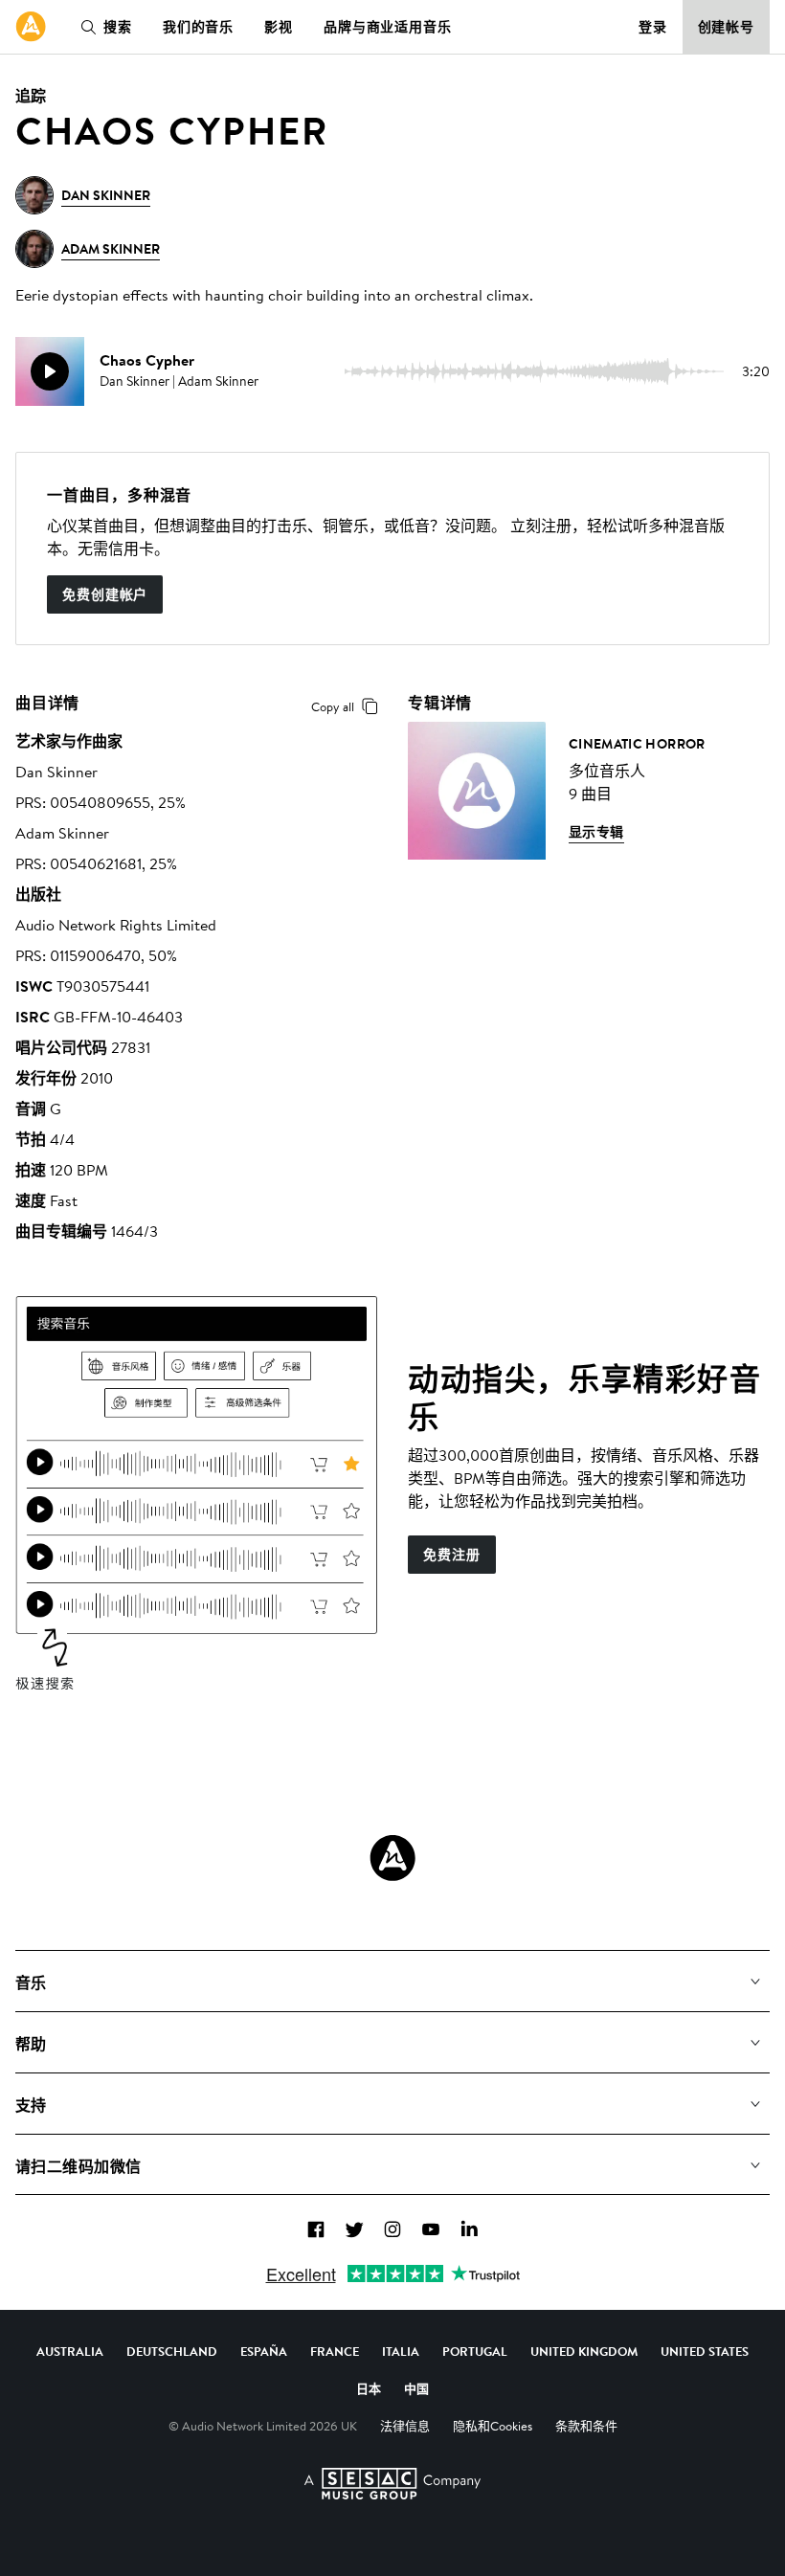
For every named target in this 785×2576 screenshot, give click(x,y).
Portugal (475, 2351)
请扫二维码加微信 (78, 2166)
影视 (279, 27)
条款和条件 (586, 2426)
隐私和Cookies (493, 2426)
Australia (70, 2351)
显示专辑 (596, 832)
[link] (31, 27)
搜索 (118, 27)
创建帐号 (727, 27)
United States (705, 2351)
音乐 (31, 1982)
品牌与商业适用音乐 (388, 27)
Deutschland (172, 2351)
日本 (369, 2388)
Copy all (333, 706)
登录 (653, 27)
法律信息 (405, 2426)
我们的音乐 (198, 27)
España (264, 2351)
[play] (50, 371)
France (335, 2351)
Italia (401, 2351)
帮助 (31, 2044)
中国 (416, 2388)
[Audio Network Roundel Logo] (392, 1858)
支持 (31, 2105)
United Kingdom (584, 2351)
